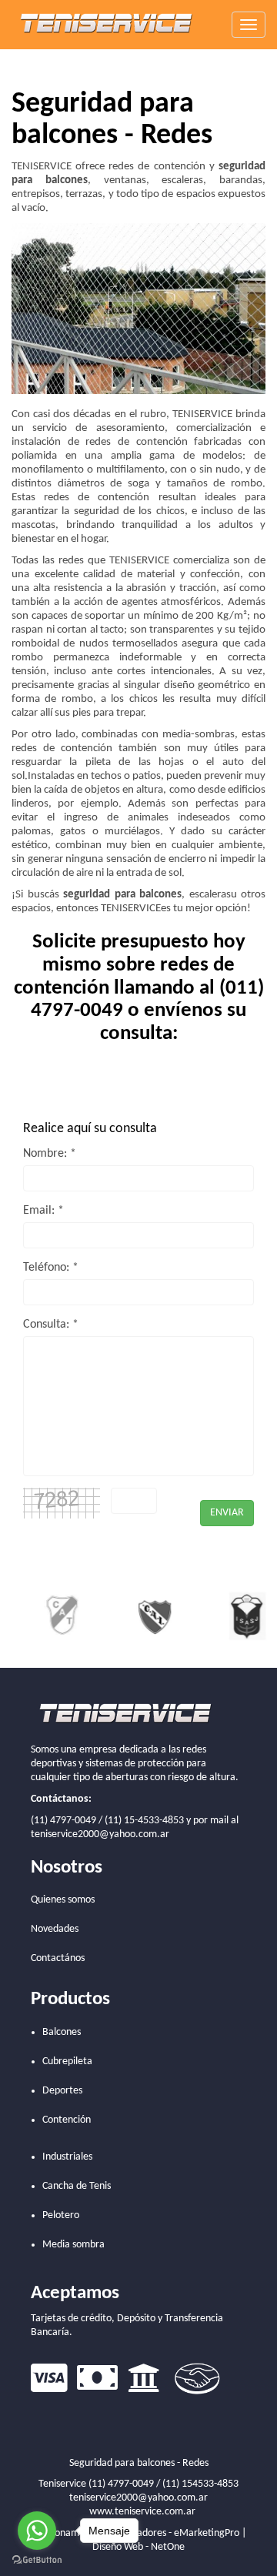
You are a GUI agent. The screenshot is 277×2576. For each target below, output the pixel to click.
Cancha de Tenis (77, 2186)
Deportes (62, 2091)
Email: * (43, 1211)
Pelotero (61, 2215)
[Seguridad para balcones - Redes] (108, 24)
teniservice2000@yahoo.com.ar (100, 1834)
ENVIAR (227, 1513)
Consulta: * (51, 1325)
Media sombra (73, 2245)
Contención (67, 2120)
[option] (42, 1615)
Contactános (58, 1958)
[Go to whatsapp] (37, 2531)
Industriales (67, 2157)
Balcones (62, 2032)
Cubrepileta (67, 2061)
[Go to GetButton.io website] (37, 2560)
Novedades (55, 1929)
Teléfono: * (51, 1268)
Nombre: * (50, 1154)
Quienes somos (63, 1900)
